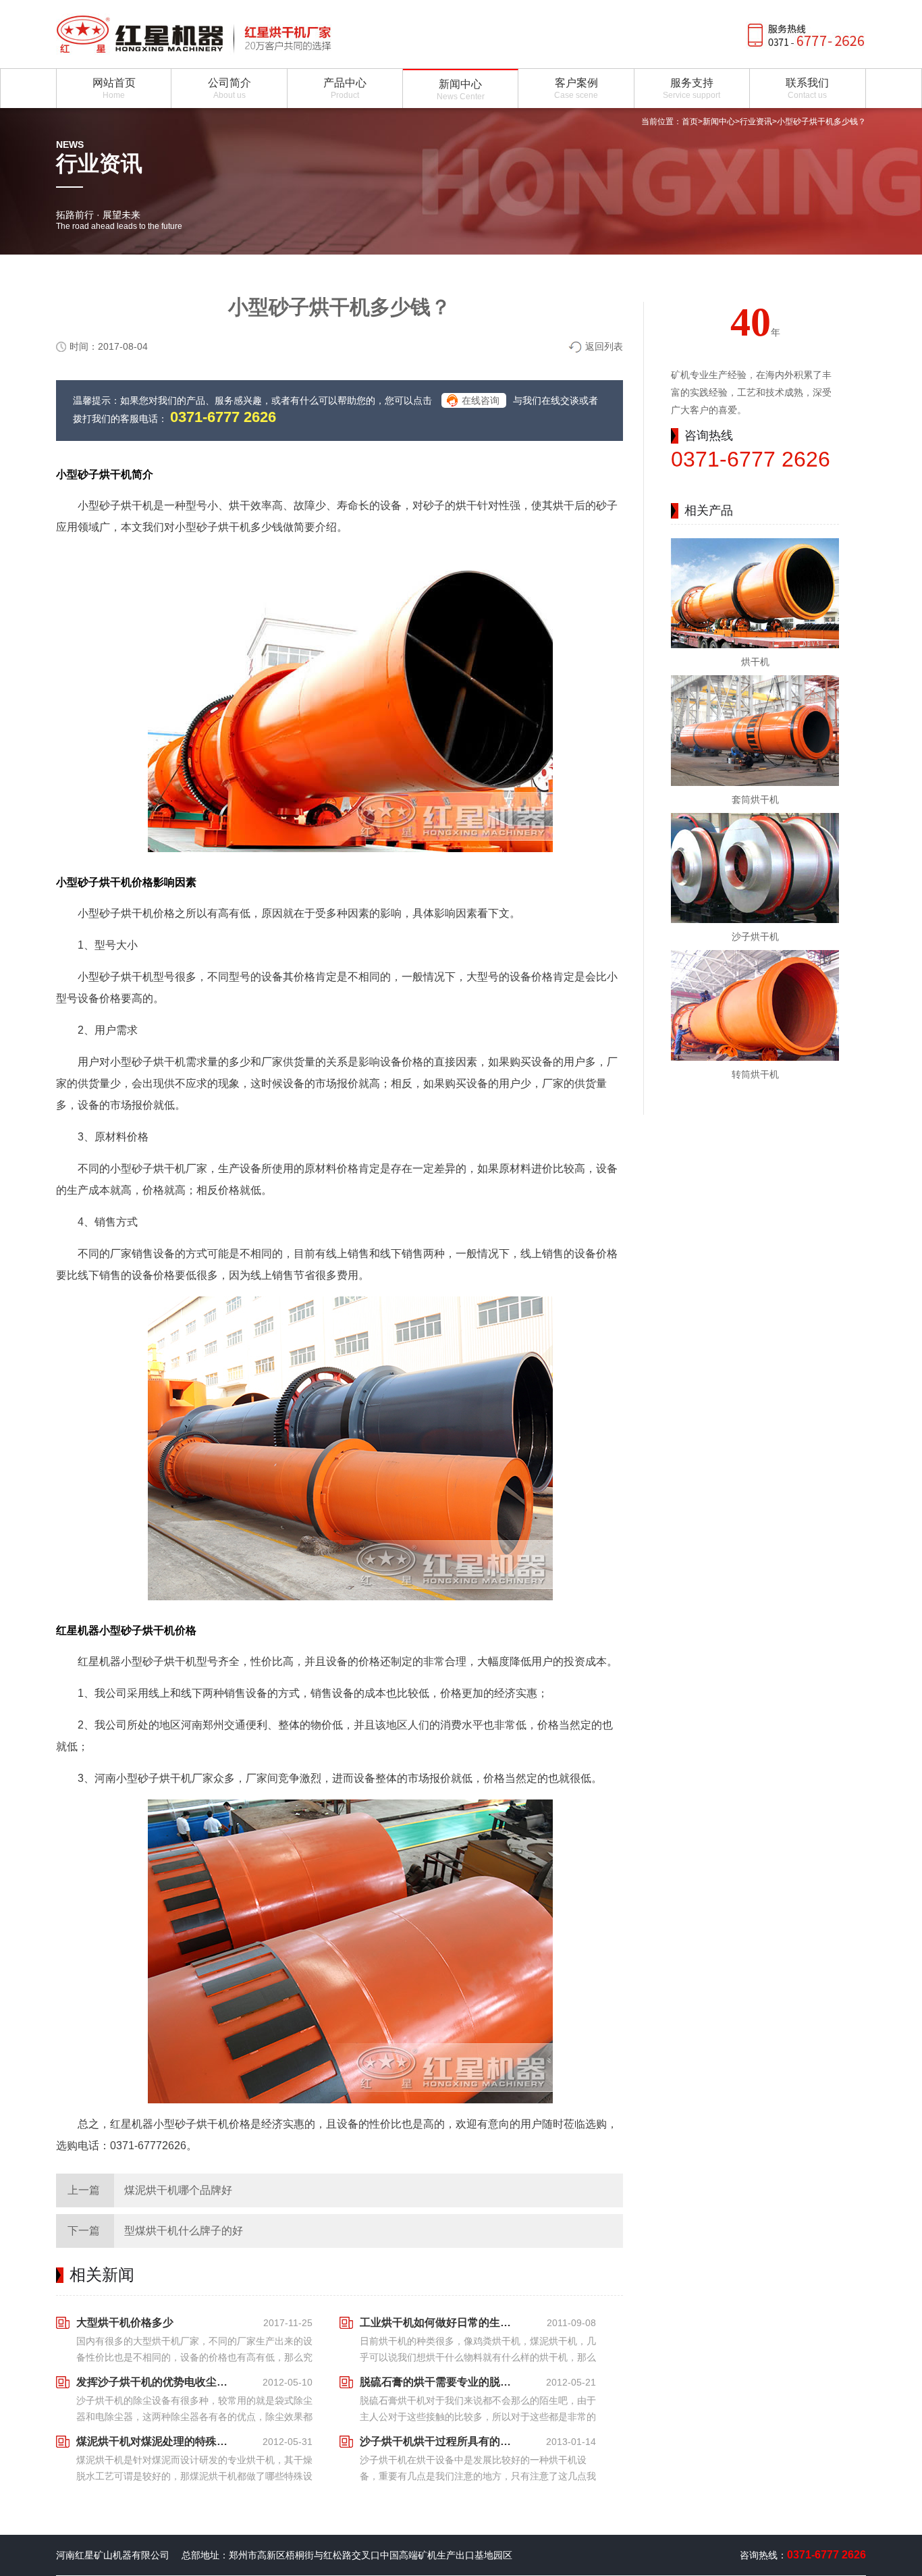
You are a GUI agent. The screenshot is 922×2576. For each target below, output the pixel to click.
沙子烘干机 (755, 937)
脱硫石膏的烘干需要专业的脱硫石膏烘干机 (439, 2382)
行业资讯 (756, 122)
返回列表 (604, 346)
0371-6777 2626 (223, 417)
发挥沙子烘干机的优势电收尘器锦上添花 (156, 2382)
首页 (690, 122)
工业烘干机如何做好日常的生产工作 (439, 2322)
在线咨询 (481, 400)
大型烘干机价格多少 (125, 2322)
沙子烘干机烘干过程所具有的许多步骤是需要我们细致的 (439, 2441)
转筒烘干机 (755, 1074)
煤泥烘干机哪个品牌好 (178, 2190)
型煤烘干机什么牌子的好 (184, 2231)
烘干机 (755, 662)
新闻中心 (719, 122)
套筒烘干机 (755, 799)
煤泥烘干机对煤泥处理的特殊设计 (156, 2441)
